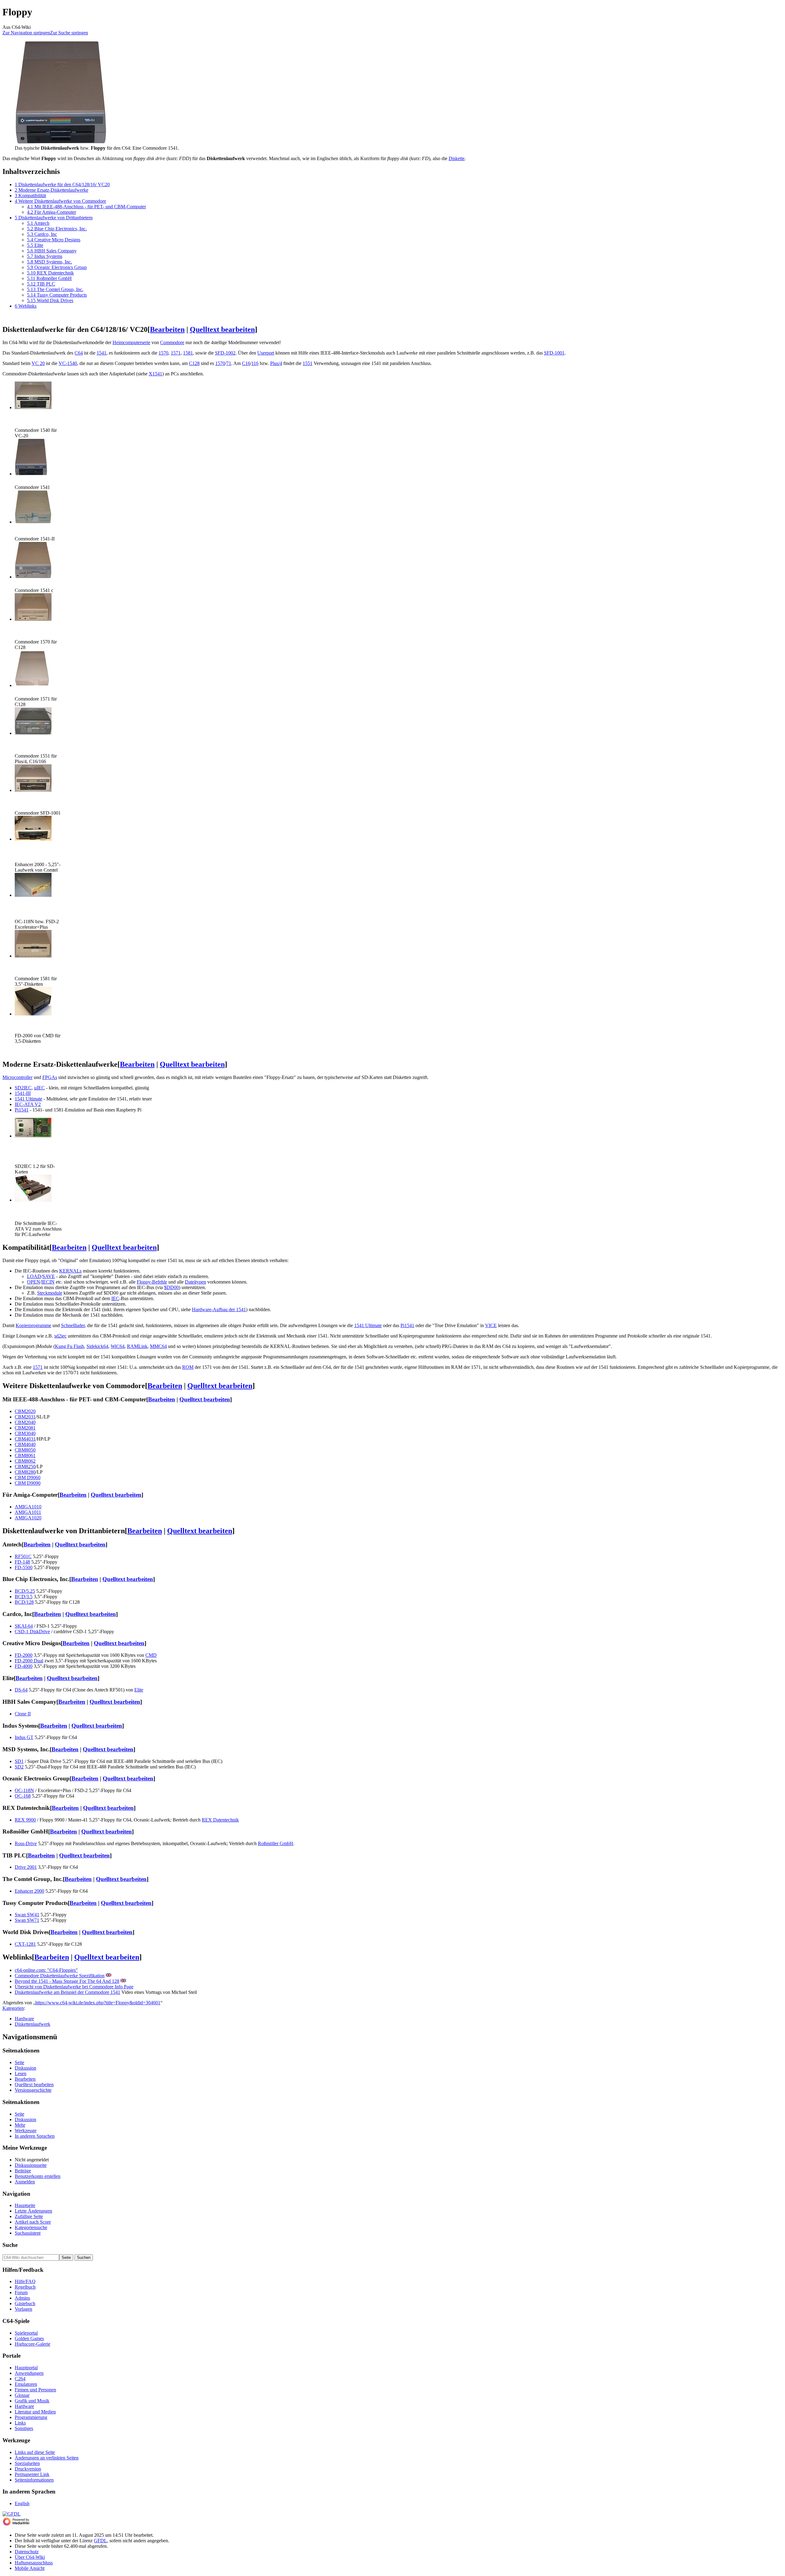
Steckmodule (50, 1293)
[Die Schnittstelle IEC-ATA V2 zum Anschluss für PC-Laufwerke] (33, 1200)
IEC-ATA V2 (28, 1104)
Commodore (172, 342)
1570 (163, 353)
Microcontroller (17, 1077)
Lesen (21, 2073)
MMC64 (158, 1346)
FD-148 (22, 1562)
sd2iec (60, 1336)
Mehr (20, 2125)
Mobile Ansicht (30, 2568)
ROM (188, 1367)
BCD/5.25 (25, 1591)
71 (229, 363)
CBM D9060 (28, 1478)
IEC (115, 1298)
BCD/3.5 (24, 1597)
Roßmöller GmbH (276, 1843)
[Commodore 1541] (31, 474)
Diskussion (25, 2068)
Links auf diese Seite (35, 2452)
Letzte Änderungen (33, 2211)
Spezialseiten (27, 2463)
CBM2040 (25, 1422)
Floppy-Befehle (152, 1282)
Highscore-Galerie (33, 2344)
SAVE (49, 1276)
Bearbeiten (167, 329)
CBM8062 (25, 1461)
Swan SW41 (27, 1915)
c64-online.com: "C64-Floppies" (46, 1970)
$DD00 (171, 1287)
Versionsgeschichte (33, 2090)
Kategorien (13, 2008)
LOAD (34, 1276)
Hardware (24, 2019)
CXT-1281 (25, 1944)
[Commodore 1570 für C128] (33, 619)
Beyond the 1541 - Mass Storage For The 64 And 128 (67, 1981)
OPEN (34, 1282)
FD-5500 (24, 1567)
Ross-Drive (26, 1843)
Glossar (22, 2395)
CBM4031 (25, 1439)
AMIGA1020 (28, 1518)
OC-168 (23, 1796)
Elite (139, 1690)
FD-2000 (24, 1655)
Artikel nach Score (33, 2222)
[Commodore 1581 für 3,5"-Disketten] (33, 956)
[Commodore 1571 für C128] (33, 685)
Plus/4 (276, 363)
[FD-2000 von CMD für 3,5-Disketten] (33, 1014)
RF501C (23, 1556)
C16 (246, 363)
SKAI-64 (24, 1626)
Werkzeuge (26, 2131)
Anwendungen (29, 2373)
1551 (308, 363)
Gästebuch (25, 2303)
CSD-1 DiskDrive (32, 1632)
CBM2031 (25, 1417)
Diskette (457, 158)
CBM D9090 (28, 1483)
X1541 (155, 374)
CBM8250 (25, 1467)
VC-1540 (68, 363)
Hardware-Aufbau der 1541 (219, 1309)
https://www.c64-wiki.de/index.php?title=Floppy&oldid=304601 (98, 2003)
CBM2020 (25, 1411)
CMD (151, 1655)
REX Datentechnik (220, 1820)
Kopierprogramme (33, 1325)
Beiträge (23, 2171)
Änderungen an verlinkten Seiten (47, 2458)
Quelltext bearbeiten (222, 329)
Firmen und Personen (35, 2390)
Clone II (23, 1714)
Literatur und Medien (35, 2412)
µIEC (39, 1088)
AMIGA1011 (28, 1512)
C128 (194, 363)
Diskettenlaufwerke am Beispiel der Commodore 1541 (67, 1992)
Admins (22, 2298)
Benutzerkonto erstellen (38, 2176)
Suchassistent (28, 2233)
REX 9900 (25, 1820)
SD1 (19, 1761)
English (22, 2503)
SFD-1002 (225, 353)
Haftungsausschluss (34, 2563)
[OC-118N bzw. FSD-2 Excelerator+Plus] (33, 895)
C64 (79, 353)
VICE (491, 1325)
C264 (20, 2379)
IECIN (48, 1282)
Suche (10, 2245)
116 (255, 363)
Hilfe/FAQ (25, 2281)
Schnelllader (73, 1325)
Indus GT (24, 1737)
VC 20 (38, 363)
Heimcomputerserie (131, 342)
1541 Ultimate (29, 1099)
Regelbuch (25, 2287)
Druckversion (28, 2469)
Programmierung (31, 2417)
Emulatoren (26, 2384)
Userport (266, 353)
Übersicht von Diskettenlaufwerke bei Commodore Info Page (74, 1987)
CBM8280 (25, 1472)
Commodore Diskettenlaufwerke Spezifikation (60, 1976)
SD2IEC (23, 1088)
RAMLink (137, 1346)
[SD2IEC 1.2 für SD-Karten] (33, 1136)
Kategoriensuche (31, 2227)
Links (20, 2423)
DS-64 (21, 1690)
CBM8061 (25, 1455)
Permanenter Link (32, 2474)
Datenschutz (27, 2552)
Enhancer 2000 (29, 1891)
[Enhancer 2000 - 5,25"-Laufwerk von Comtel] (33, 839)
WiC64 (118, 1346)
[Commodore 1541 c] (33, 577)
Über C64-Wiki (30, 2557)
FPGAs (50, 1077)
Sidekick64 (97, 1346)
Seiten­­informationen (34, 2480)
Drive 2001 (26, 1867)
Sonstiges (24, 2428)
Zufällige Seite (29, 2216)
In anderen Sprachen (35, 2136)
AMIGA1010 (28, 1507)
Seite (19, 2062)
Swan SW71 (27, 1920)
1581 (188, 353)
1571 (176, 353)
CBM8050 (25, 1450)
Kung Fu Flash (69, 1346)
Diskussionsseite (31, 2165)
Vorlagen (23, 2309)
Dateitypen (195, 1282)
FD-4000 (24, 1666)
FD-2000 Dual (29, 1661)
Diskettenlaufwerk (33, 2024)
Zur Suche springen (69, 33)
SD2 (19, 1767)
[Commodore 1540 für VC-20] (33, 407)
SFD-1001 (554, 353)
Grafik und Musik (32, 2401)
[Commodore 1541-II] (33, 522)
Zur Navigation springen (26, 33)
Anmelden (25, 2182)
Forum (21, 2292)
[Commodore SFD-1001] (33, 790)
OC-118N (24, 1790)
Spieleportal (26, 2333)
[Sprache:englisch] (109, 1976)
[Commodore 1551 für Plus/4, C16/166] (33, 733)
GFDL (100, 2541)
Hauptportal (26, 2368)
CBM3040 (25, 1433)
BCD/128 (24, 1602)
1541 (101, 353)
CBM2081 (25, 1428)
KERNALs (70, 1271)
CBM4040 (25, 1444)
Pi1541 (22, 1110)
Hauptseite (25, 2205)
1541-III (23, 1093)
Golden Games (29, 2338)
